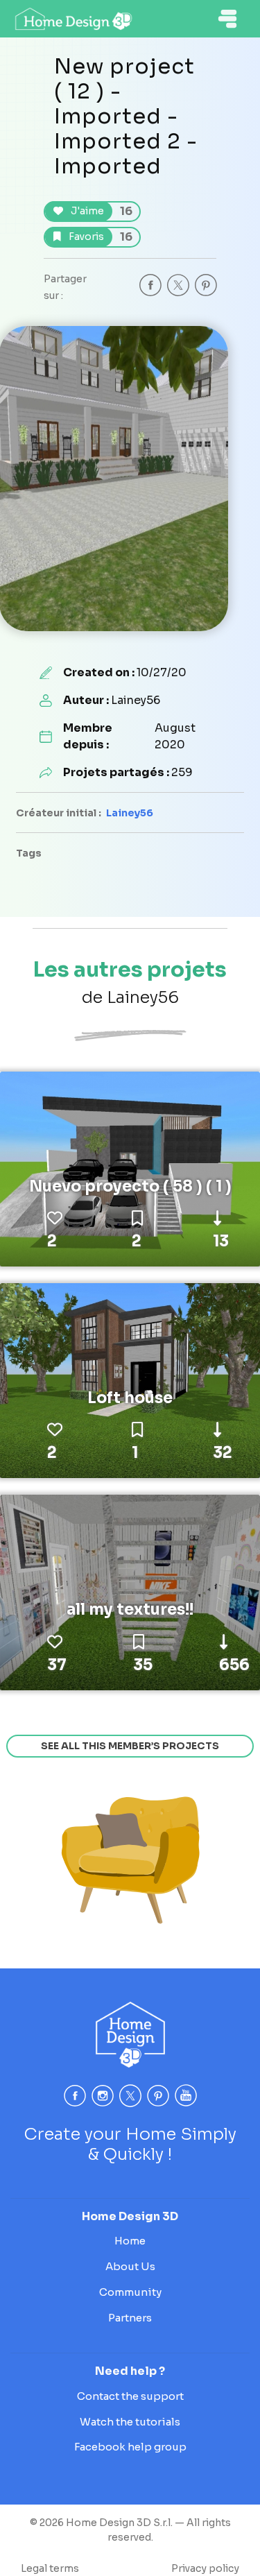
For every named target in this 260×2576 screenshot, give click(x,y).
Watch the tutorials (130, 2422)
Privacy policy (205, 2568)
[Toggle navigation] (227, 19)
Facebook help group (130, 2447)
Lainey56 (130, 813)
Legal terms (50, 2568)
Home (130, 2241)
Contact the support (130, 2396)
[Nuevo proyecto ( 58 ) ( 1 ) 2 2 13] (130, 1168)
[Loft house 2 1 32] (130, 1380)
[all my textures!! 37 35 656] (130, 1592)
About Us (130, 2266)
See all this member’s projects (130, 1746)
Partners (130, 2318)
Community (130, 2292)
